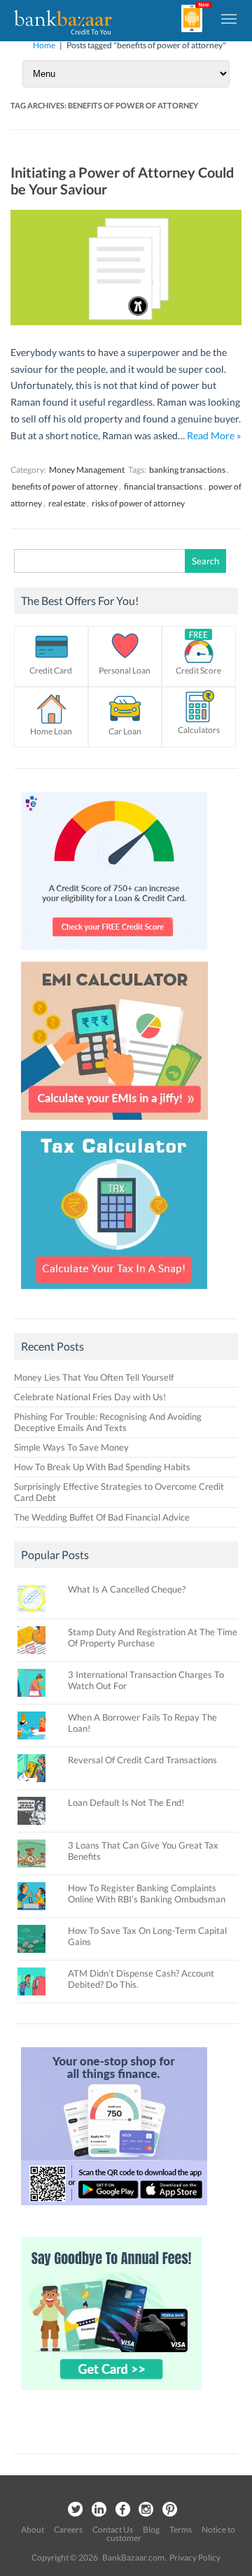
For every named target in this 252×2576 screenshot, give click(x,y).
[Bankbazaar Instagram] (146, 2510)
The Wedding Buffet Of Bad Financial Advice (102, 1517)
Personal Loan (125, 670)
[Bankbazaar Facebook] (122, 2510)
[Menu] (230, 18)
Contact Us (113, 2529)
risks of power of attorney (138, 503)
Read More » (214, 435)
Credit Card (51, 670)
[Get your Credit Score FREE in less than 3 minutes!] (114, 953)
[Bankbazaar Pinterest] (170, 2510)
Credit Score (198, 670)
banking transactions (187, 470)
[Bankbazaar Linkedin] (99, 2510)
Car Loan (125, 731)
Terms (181, 2529)
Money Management (87, 470)
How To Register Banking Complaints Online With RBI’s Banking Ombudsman (147, 1893)
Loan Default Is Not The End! (126, 1802)
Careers (68, 2529)
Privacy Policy (195, 2557)
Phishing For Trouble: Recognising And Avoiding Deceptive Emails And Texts (108, 1422)
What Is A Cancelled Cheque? (127, 1589)
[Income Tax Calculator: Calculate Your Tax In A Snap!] (114, 1293)
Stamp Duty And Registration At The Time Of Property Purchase (153, 1637)
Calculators (199, 730)
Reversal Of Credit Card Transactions (142, 1760)
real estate (67, 503)
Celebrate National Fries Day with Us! (90, 1397)
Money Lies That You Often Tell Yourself (94, 1377)
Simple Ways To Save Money (71, 1447)
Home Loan (51, 731)
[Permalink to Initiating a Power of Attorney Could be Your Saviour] (126, 321)
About (33, 2529)
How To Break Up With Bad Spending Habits (102, 1467)
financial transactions (163, 486)
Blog (151, 2529)
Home (44, 45)
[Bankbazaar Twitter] (75, 2510)
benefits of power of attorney (65, 486)
